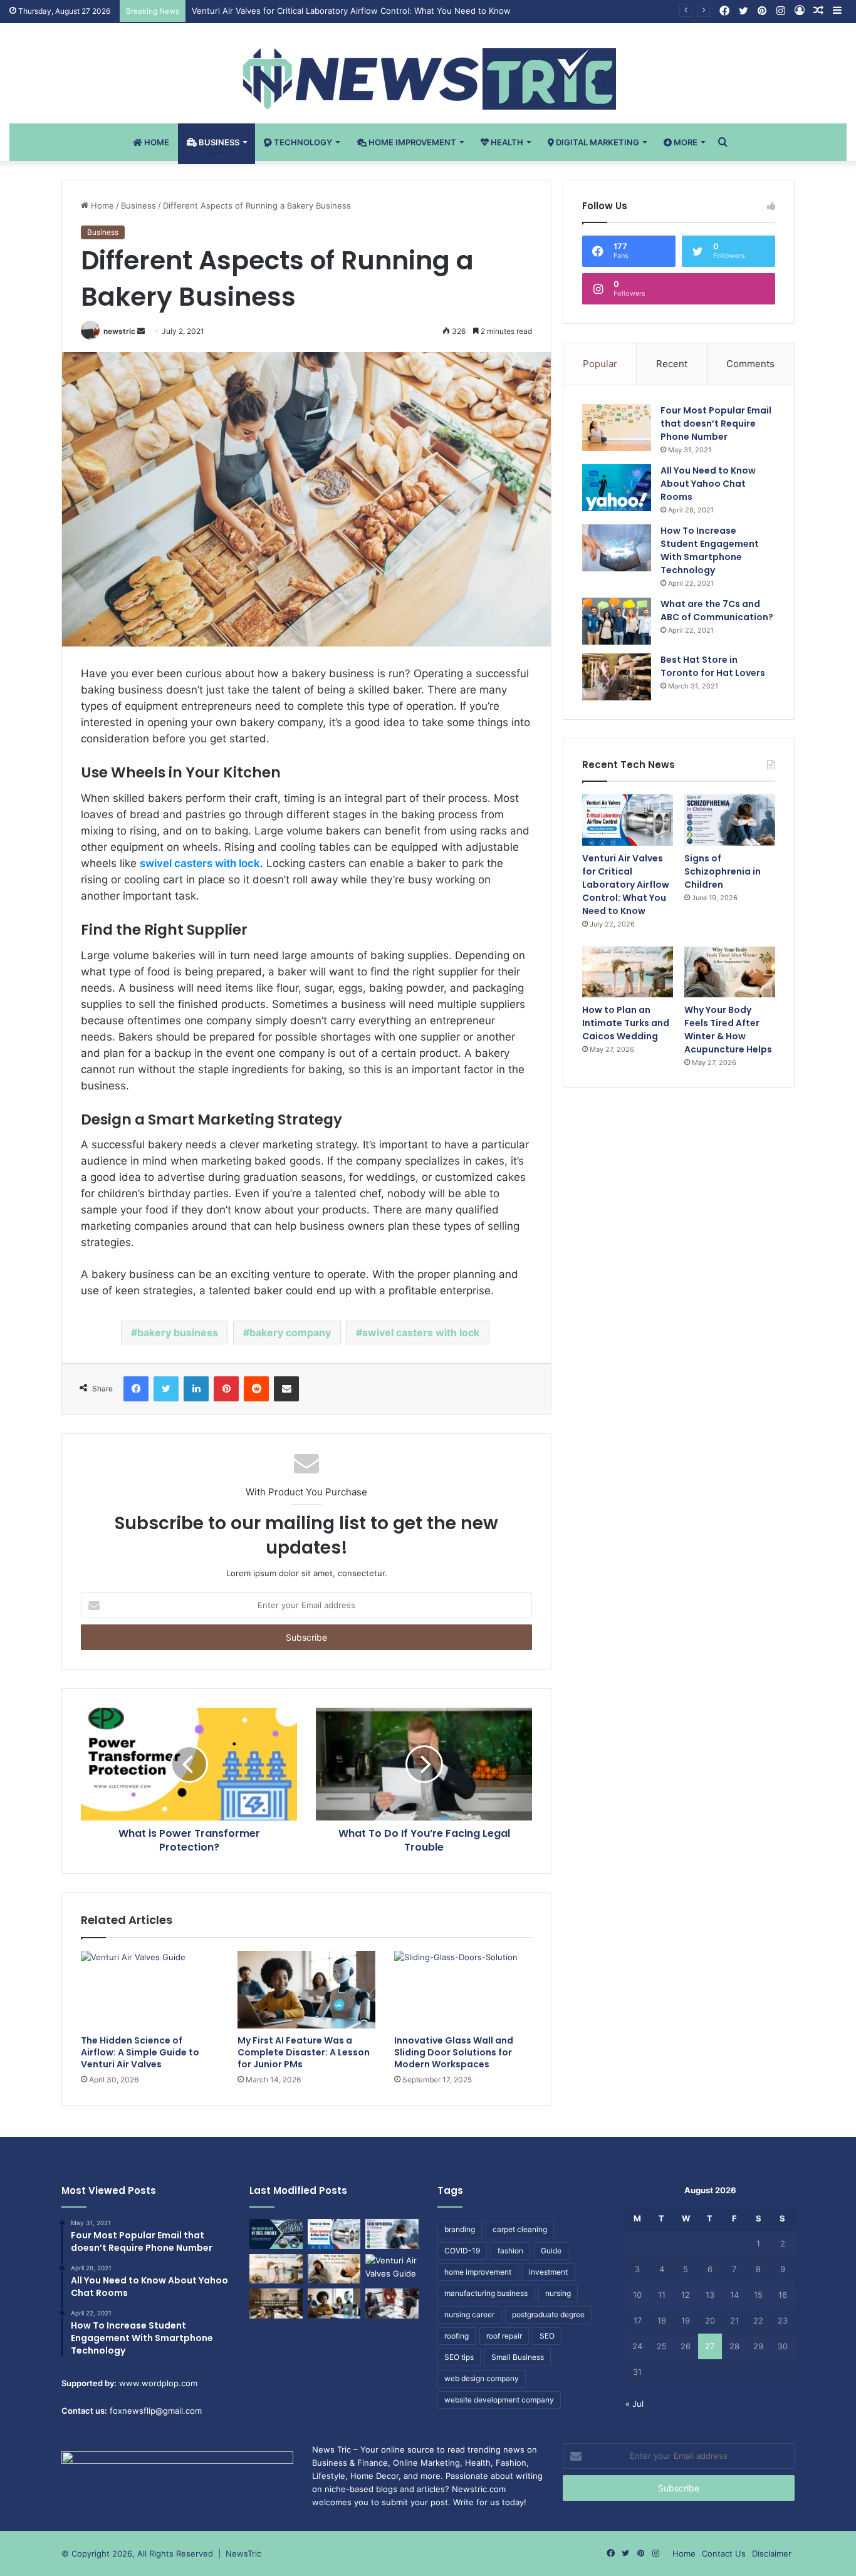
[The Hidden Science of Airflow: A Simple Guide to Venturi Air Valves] (150, 1990)
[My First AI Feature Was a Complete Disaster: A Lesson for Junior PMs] (306, 1990)
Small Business (518, 2357)
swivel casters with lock (421, 1332)
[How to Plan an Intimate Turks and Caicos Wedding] (628, 972)
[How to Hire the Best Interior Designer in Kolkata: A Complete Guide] (276, 2303)
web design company (482, 2378)
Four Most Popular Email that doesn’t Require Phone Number (716, 423)
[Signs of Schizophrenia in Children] (730, 820)
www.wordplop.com (158, 2383)
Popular (600, 364)
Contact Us (724, 2553)
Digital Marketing (597, 142)
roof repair (504, 2336)
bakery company (290, 1332)
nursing (558, 2293)
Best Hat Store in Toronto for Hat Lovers (713, 666)
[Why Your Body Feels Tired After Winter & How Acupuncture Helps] (730, 972)
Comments (750, 364)
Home (156, 142)
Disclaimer (772, 2553)
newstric (119, 331)
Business (218, 142)
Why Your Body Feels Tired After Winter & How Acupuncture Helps (728, 1030)
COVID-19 (462, 2251)
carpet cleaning (520, 2229)
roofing (457, 2336)
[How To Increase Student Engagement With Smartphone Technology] (617, 548)
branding (460, 2229)
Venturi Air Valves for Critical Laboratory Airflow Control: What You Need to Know (351, 11)
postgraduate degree (548, 2314)
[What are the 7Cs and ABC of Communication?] (617, 621)
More (685, 142)
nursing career (469, 2314)
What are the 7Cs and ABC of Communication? (717, 610)
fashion (510, 2251)
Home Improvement (411, 142)
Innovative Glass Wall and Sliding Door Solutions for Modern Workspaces (454, 2052)
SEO (547, 2336)
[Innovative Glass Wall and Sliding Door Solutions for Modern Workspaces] (463, 1990)
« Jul (634, 2404)
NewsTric (243, 2553)
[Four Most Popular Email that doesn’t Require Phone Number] (617, 428)
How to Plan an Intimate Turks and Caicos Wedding (626, 1023)
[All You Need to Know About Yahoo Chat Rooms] (617, 488)
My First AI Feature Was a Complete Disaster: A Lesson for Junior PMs (304, 2052)
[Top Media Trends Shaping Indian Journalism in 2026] (392, 2303)
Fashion (511, 2463)
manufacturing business (486, 2293)
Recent (672, 364)
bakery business (178, 1332)
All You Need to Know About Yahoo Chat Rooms (708, 484)
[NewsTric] (428, 79)
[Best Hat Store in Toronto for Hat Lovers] (617, 677)
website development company (499, 2400)
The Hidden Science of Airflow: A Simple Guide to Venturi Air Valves (140, 2052)
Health (506, 142)
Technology (302, 142)
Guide (551, 2251)
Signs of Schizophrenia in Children (723, 871)
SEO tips (459, 2357)
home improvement (478, 2272)
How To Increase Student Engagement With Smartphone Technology (710, 550)
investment (548, 2272)
